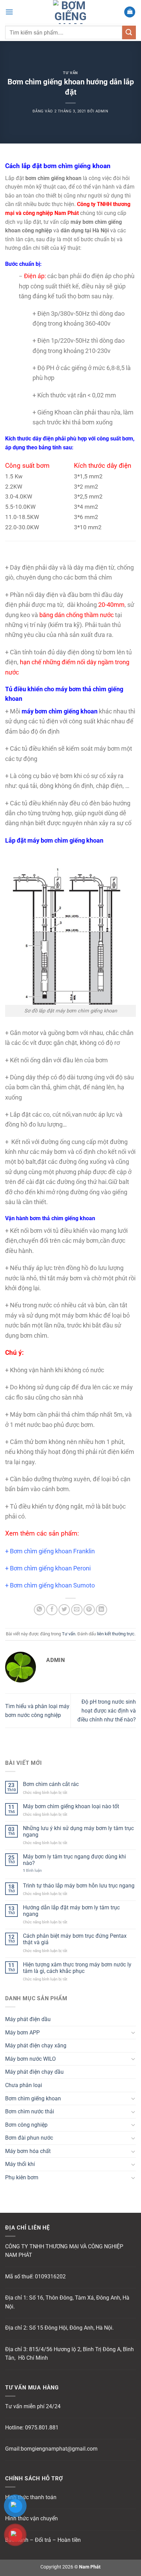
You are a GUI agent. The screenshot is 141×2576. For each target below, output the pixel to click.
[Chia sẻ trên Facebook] (52, 1610)
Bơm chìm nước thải (30, 2111)
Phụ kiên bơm (22, 2177)
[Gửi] (129, 32)
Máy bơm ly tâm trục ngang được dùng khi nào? (74, 1860)
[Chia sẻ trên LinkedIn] (101, 1610)
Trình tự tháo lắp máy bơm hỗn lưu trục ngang (79, 1886)
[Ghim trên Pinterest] (89, 1610)
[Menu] (9, 12)
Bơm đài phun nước (29, 2138)
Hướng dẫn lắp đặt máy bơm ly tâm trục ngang (71, 1911)
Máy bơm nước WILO (30, 2059)
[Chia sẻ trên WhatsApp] (40, 1610)
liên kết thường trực (116, 1634)
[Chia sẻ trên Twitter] (64, 1610)
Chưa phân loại (24, 2085)
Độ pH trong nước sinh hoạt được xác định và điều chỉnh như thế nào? (107, 1710)
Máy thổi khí (20, 2164)
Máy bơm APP (22, 2033)
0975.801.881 (42, 2428)
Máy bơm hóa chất (28, 2151)
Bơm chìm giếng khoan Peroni (50, 1568)
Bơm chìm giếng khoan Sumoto (52, 1585)
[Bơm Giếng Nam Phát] (70, 12)
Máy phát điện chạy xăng (36, 2046)
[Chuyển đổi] (133, 2032)
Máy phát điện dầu (28, 2019)
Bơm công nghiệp (26, 2125)
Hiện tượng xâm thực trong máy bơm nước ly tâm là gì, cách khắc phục (77, 1968)
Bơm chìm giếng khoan (33, 2098)
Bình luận (32, 1871)
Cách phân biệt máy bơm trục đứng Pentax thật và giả (75, 1939)
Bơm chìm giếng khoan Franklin (52, 1551)
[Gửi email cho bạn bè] (77, 1610)
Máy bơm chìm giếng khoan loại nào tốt (71, 1806)
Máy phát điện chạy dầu (34, 2072)
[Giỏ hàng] (130, 12)
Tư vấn (70, 73)
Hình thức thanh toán (31, 2497)
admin (102, 111)
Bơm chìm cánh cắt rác (51, 1784)
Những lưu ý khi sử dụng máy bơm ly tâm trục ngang (78, 1831)
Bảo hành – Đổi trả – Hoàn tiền (43, 2540)
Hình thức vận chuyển (31, 2518)
